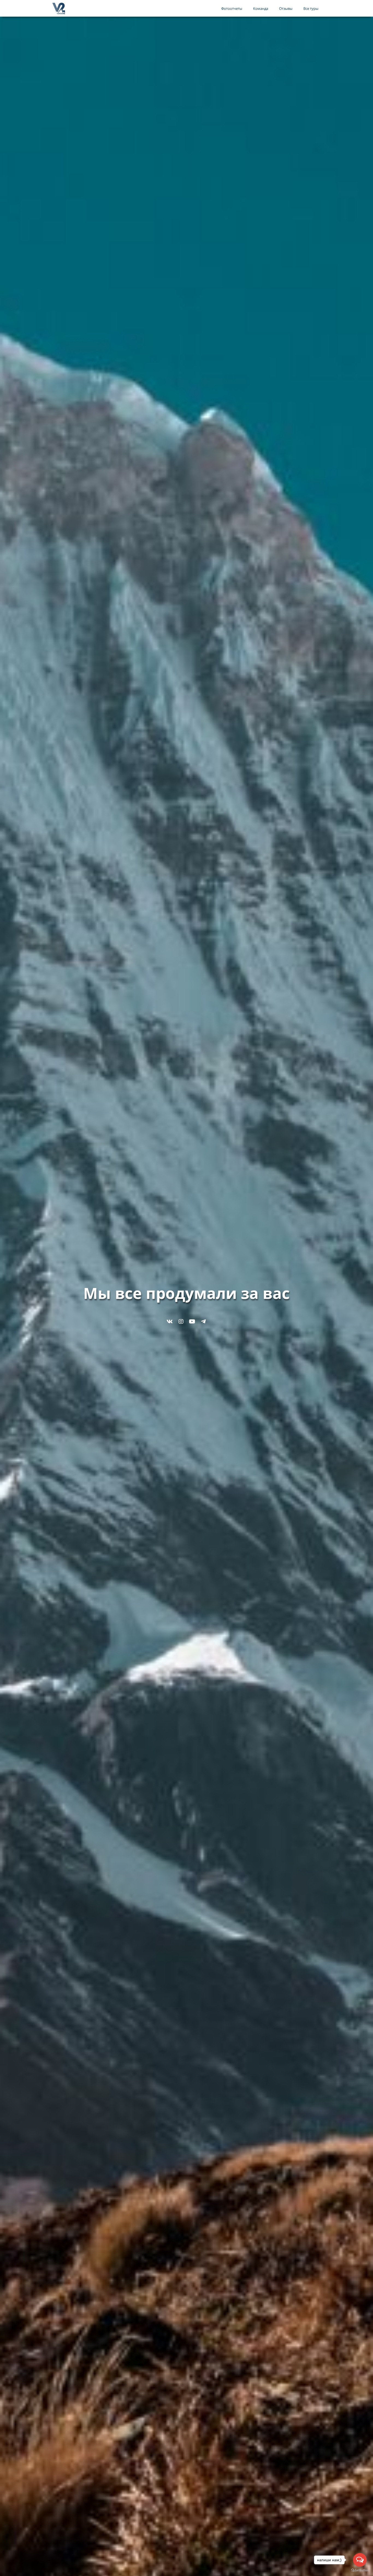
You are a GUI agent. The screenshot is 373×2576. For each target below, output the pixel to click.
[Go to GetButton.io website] (360, 2570)
